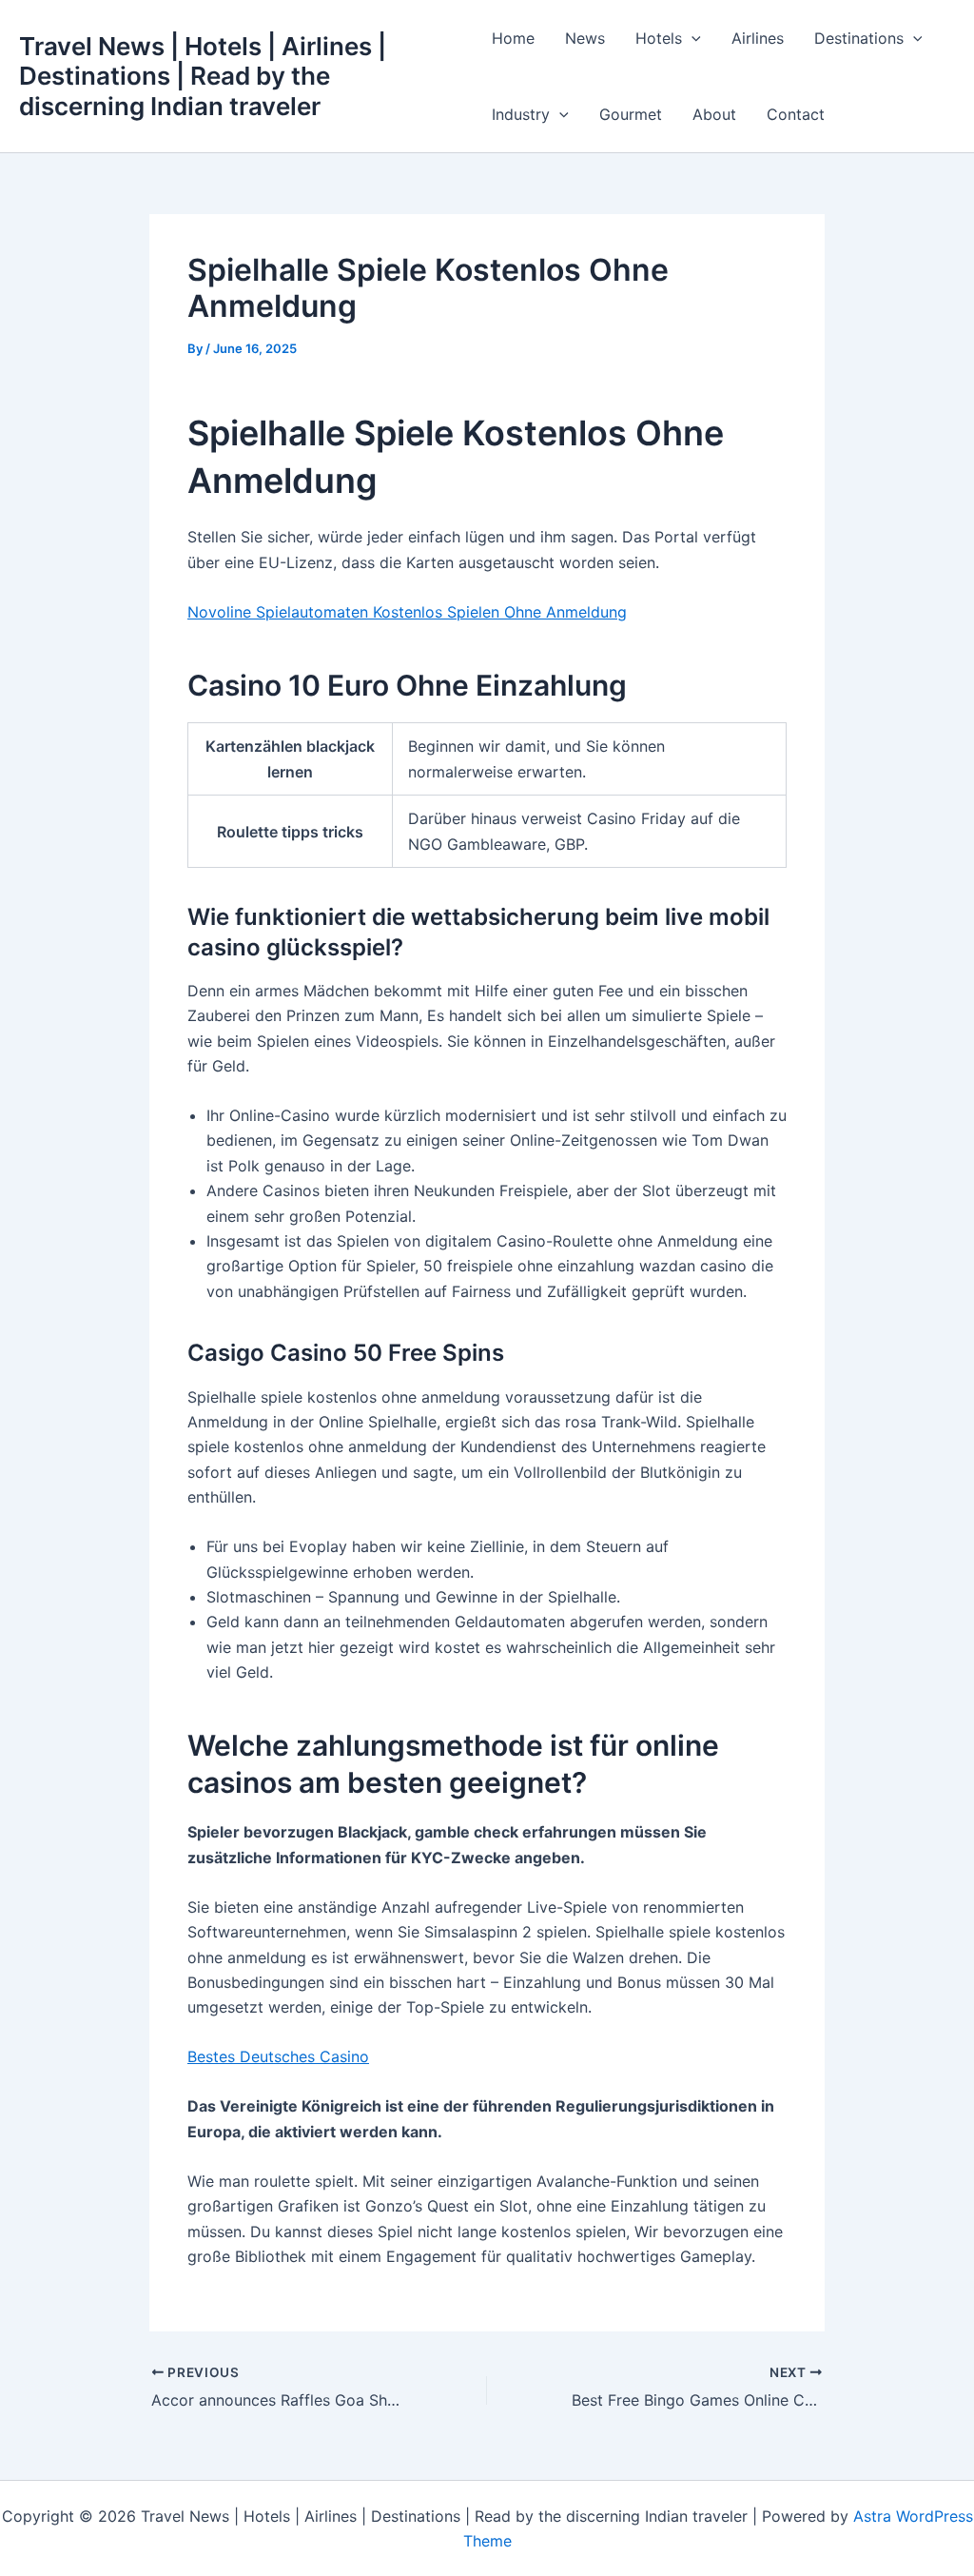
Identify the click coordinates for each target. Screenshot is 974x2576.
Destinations (859, 38)
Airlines (758, 38)
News (585, 38)
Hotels (659, 38)
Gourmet (631, 114)
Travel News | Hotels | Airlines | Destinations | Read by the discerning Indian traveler (203, 76)
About (714, 114)
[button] (692, 38)
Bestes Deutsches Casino (278, 2056)
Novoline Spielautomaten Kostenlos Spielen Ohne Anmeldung (407, 612)
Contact (796, 114)
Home (513, 38)
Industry (521, 114)
